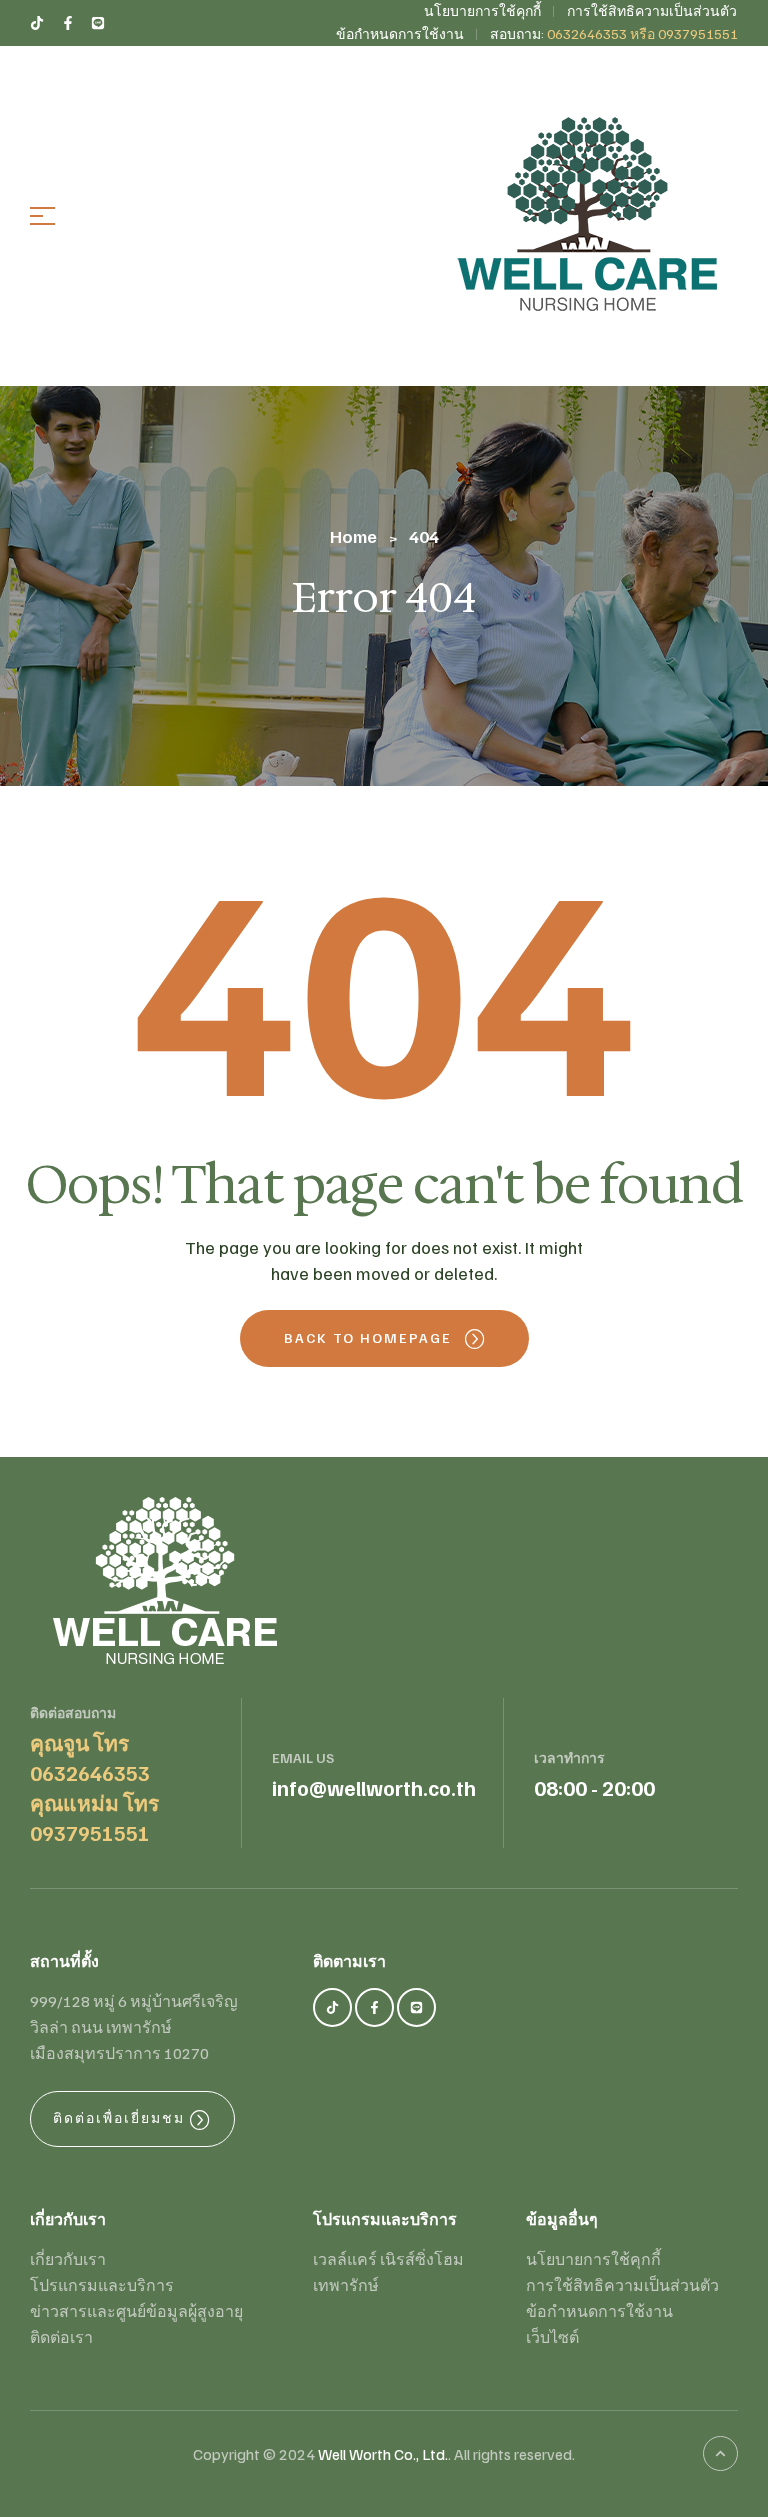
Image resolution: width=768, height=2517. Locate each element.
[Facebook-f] (374, 2007)
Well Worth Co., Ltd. (383, 2454)
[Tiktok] (332, 2007)
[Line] (416, 2007)
